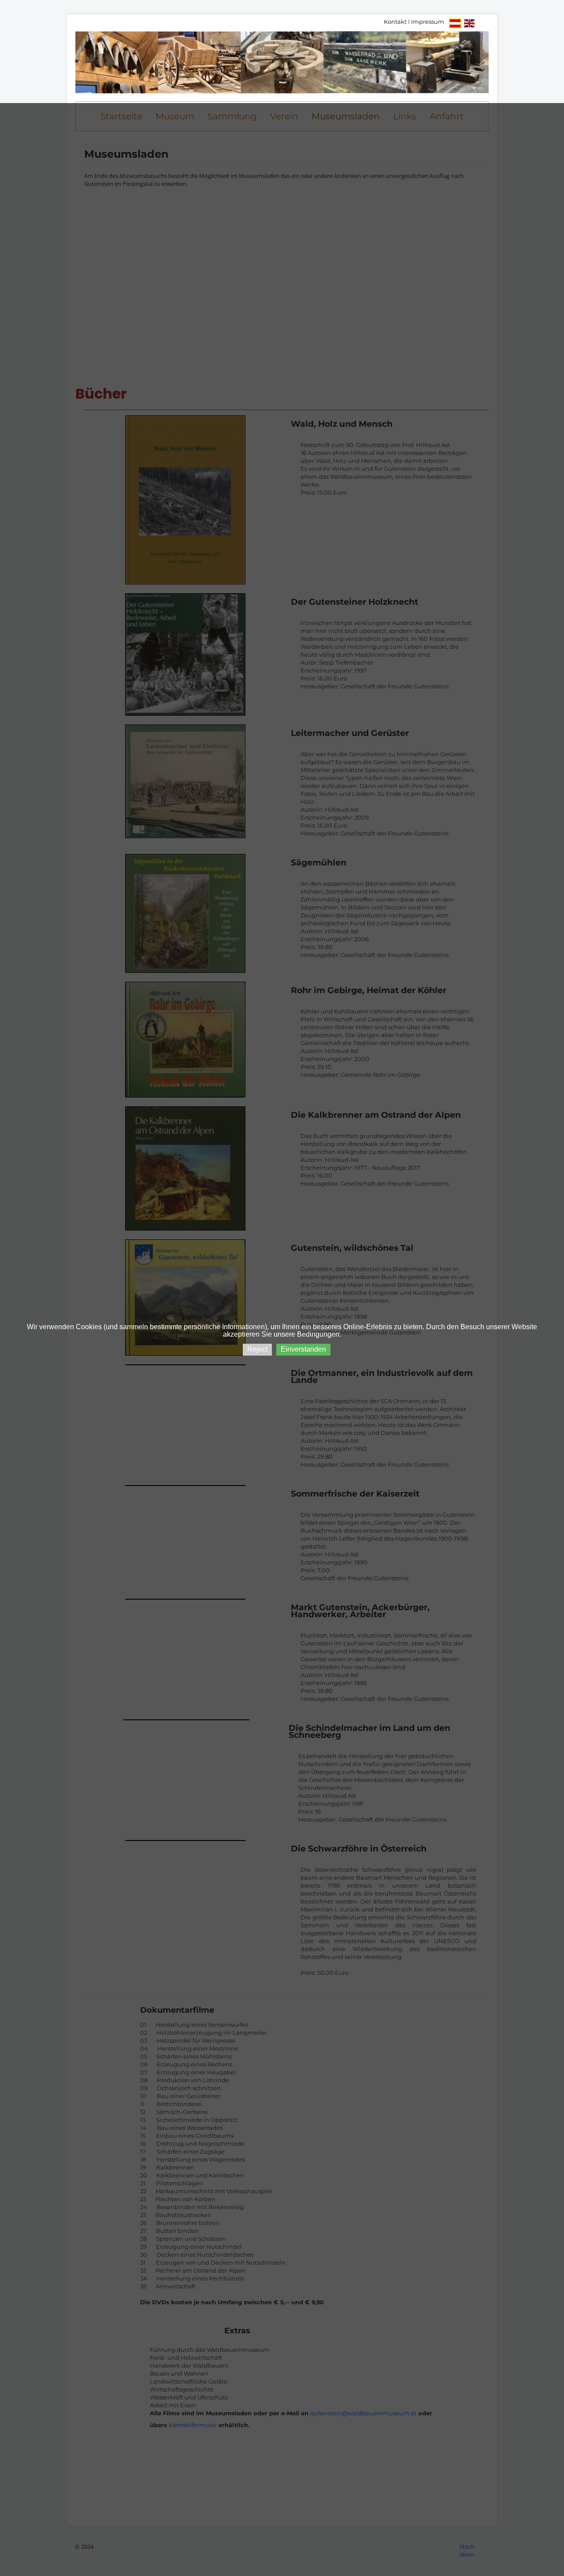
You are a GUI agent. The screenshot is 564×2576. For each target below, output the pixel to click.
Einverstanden (303, 1349)
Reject (257, 1349)
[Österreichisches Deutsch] (455, 23)
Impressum (428, 22)
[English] (469, 23)
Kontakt (395, 22)
